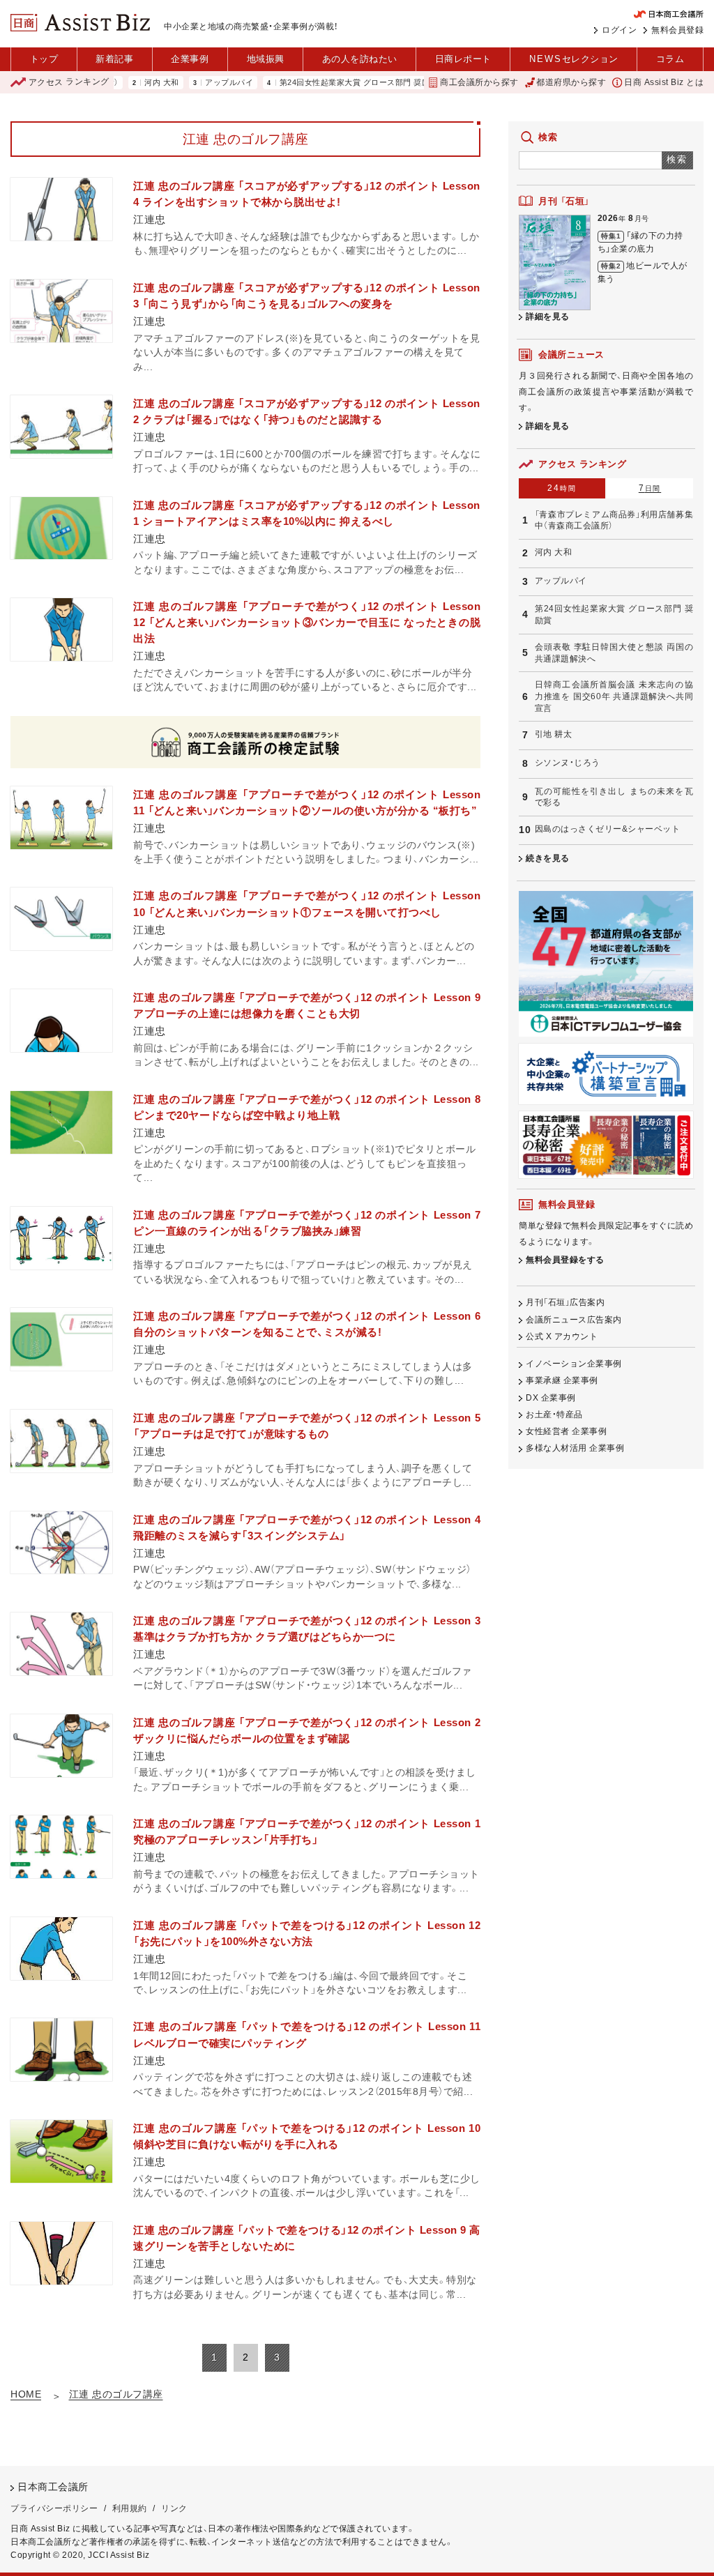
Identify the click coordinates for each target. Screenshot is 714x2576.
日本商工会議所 (53, 2487)
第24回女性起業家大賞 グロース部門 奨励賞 (316, 83)
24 (562, 488)
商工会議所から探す (479, 82)
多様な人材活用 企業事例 (575, 1448)
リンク (174, 2508)
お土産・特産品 (554, 1415)
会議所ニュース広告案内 (574, 1320)
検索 (677, 159)
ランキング (69, 82)
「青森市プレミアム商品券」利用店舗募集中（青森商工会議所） (614, 520)
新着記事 (114, 59)
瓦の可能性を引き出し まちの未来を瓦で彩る (614, 797)
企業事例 (190, 59)
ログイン (619, 30)
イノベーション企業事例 (574, 1364)
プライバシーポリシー (54, 2508)
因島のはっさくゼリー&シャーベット (608, 829)
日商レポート (463, 59)
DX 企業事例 (551, 1398)
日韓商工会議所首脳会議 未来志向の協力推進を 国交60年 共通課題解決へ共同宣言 (614, 696)
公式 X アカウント (562, 1336)
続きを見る (548, 858)
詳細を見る (548, 317)
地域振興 (266, 59)
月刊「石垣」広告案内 (565, 1302)
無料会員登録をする (565, 1260)
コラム (670, 59)
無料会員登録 (677, 30)
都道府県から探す (571, 82)
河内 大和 (119, 83)
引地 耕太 (554, 734)
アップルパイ (187, 83)
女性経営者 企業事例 (566, 1431)
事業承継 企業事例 (562, 1380)
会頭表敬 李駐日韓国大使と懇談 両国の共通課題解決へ (614, 653)
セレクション (574, 59)
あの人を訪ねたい (360, 59)
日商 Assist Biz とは (664, 82)
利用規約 (130, 2508)
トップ (44, 59)
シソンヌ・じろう (568, 763)
